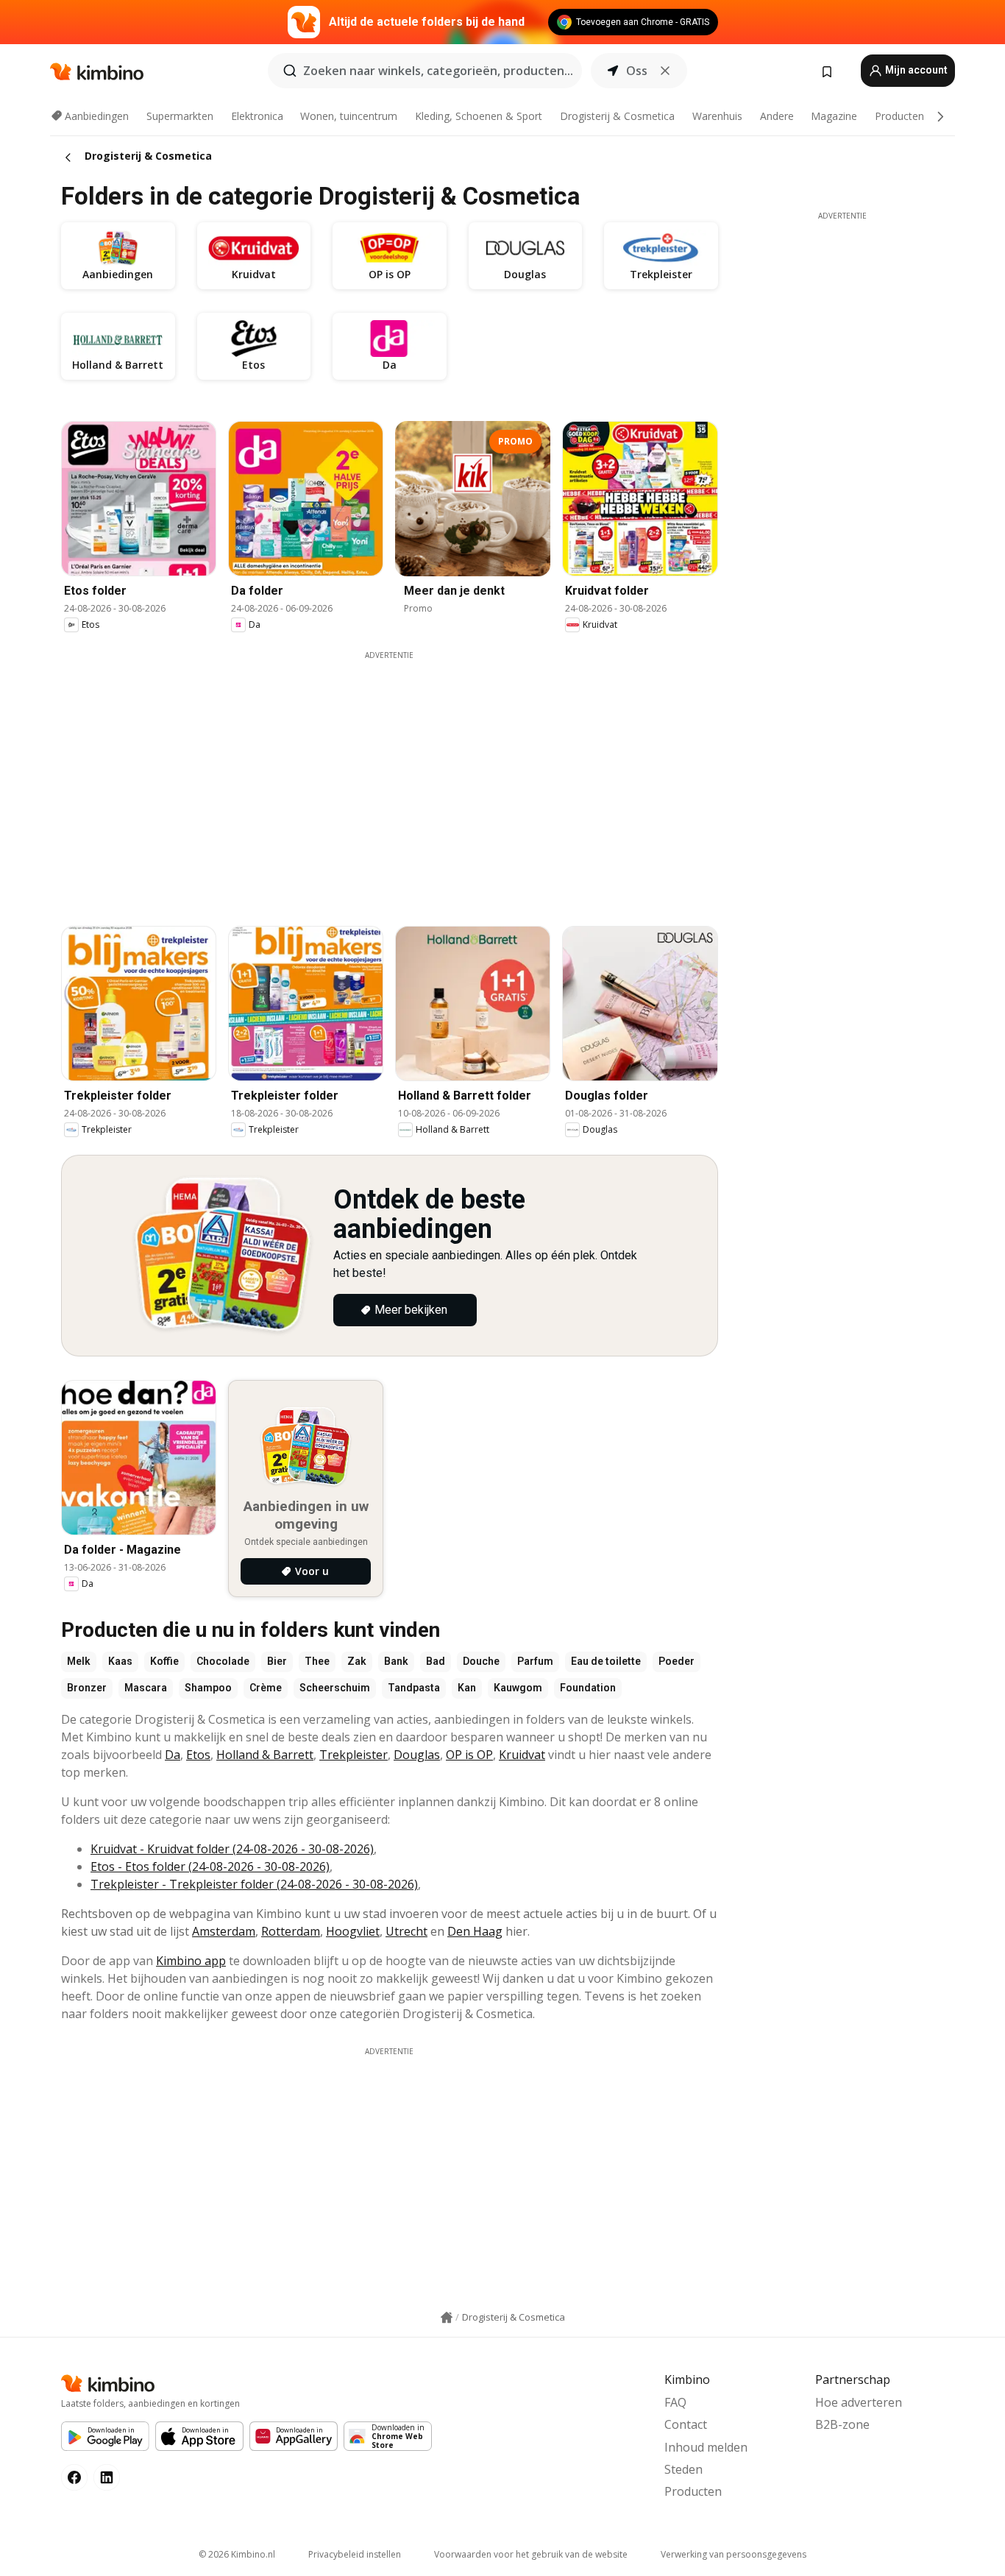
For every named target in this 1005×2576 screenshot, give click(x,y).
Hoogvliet (353, 1931)
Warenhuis (717, 116)
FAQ (675, 2402)
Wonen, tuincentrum (349, 116)
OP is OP (469, 1755)
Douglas (417, 1755)
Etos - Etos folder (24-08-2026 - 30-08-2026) (210, 1866)
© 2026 (237, 2554)
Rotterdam (291, 1931)
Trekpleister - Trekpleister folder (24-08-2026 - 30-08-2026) (254, 1884)
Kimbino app (191, 1961)
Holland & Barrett (265, 1755)
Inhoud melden (706, 2447)
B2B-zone (842, 2424)
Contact (686, 2424)
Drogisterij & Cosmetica (617, 116)
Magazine (834, 116)
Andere (777, 116)
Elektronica (257, 116)
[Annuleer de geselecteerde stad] (665, 71)
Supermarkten (180, 116)
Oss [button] (637, 71)
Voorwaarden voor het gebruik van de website (531, 2554)
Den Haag (475, 1931)
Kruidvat (522, 1755)
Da (173, 1755)
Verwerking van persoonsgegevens (734, 2554)
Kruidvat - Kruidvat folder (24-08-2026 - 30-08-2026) (232, 1849)
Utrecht (406, 1931)
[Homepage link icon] (447, 2318)
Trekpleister (354, 1755)
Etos (198, 1755)
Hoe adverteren (859, 2402)
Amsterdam (224, 1931)
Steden (683, 2469)
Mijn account (915, 70)
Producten (899, 116)
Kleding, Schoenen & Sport (479, 116)
